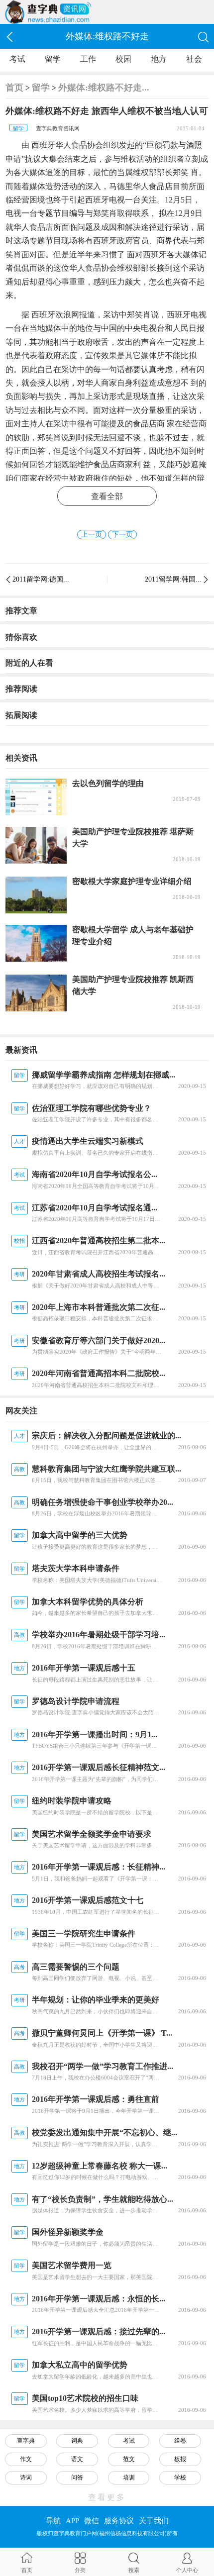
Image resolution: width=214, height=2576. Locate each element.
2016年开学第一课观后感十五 (84, 1668)
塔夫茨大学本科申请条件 (76, 1568)
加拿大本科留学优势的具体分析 (88, 1602)
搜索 (134, 2570)
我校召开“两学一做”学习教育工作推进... (103, 2066)
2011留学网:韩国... (173, 579)
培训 (129, 2477)
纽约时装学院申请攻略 (72, 1801)
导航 (53, 2521)
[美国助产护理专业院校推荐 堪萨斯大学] (36, 845)
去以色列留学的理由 (108, 783)
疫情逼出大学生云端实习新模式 (88, 1141)
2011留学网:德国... (41, 579)
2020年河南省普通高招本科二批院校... (99, 1373)
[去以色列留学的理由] (36, 797)
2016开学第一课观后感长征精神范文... (99, 1767)
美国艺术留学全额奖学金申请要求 (92, 1834)
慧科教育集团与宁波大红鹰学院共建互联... (107, 1469)
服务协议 (119, 2521)
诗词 (26, 2477)
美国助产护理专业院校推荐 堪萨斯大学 (133, 838)
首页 (14, 88)
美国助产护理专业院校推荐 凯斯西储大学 (133, 985)
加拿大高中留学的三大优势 (80, 1535)
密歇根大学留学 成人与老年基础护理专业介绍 (133, 936)
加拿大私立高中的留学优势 (80, 2365)
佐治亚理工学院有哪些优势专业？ (92, 1108)
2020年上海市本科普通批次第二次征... (99, 1307)
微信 (92, 2521)
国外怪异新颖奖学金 (68, 2232)
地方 (159, 59)
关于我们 (154, 2521)
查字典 (26, 2441)
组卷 (180, 2441)
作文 (26, 2459)
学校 (180, 2477)
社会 (194, 59)
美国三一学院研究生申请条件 (84, 1933)
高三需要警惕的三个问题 (76, 1967)
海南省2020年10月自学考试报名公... (95, 1174)
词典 (77, 2441)
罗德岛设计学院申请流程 (76, 1701)
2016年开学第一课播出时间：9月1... (95, 1734)
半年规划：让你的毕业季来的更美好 (96, 2000)
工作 (88, 59)
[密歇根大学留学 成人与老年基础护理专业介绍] (36, 943)
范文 (129, 2459)
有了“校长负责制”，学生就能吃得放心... (103, 2199)
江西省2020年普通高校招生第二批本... (99, 1240)
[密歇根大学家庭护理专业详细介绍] (36, 895)
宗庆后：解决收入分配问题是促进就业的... (107, 1436)
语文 (77, 2459)
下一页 (122, 535)
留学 (53, 59)
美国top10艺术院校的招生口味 (85, 2398)
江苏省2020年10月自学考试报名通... (95, 1208)
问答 (77, 2477)
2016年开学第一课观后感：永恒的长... (99, 2299)
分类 (80, 2570)
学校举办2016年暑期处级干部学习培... (99, 1635)
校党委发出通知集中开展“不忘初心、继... (105, 2132)
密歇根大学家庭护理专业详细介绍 (132, 881)
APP (72, 2521)
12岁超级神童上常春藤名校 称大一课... (100, 2166)
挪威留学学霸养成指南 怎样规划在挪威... (104, 1075)
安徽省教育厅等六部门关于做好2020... (99, 1340)
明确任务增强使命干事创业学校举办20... (103, 1502)
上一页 (92, 535)
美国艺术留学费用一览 (72, 2265)
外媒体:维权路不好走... (104, 88)
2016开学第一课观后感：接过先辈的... (99, 2331)
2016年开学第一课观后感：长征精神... (99, 1867)
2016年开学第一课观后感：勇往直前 (96, 2099)
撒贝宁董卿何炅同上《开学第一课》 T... (102, 2033)
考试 (17, 59)
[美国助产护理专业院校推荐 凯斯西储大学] (36, 993)
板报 (180, 2459)
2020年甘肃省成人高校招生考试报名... (99, 1274)
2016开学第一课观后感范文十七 (88, 1900)
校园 (123, 59)
